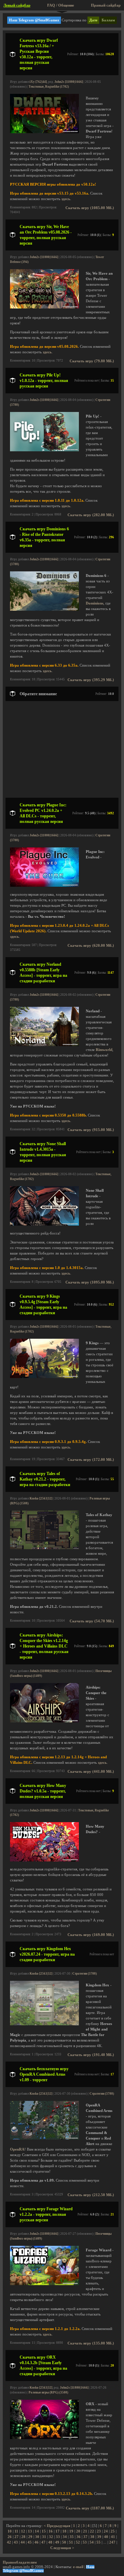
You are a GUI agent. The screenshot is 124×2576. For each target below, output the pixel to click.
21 (85, 2531)
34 (65, 2537)
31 (44, 2537)
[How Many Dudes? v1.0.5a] (44, 1860)
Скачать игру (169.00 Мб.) (91, 1935)
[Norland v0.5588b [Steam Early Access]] (44, 1045)
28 (23, 2537)
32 (51, 2537)
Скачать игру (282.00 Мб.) (91, 515)
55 (99, 2542)
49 (57, 2542)
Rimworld (104, 1050)
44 (23, 2542)
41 (113, 2537)
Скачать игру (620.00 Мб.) (91, 946)
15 (44, 2531)
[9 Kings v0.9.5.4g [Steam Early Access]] (44, 1377)
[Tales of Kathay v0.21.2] (44, 1548)
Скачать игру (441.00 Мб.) (91, 1772)
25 (113, 2531)
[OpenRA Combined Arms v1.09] (44, 2138)
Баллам (108, 20)
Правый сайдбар (106, 5)
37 (85, 2537)
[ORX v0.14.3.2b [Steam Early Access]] (44, 2438)
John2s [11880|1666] (69, 82)
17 (58, 2531)
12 (23, 2531)
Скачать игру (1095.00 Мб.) (90, 1282)
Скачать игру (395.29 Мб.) (91, 680)
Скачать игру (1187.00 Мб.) (90, 2508)
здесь (66, 199)
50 (64, 2542)
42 (9, 2542)
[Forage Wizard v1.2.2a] (44, 2284)
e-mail (78, 2567)
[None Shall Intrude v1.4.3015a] (44, 1224)
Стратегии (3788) (85, 1974)
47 (43, 2542)
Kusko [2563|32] (41, 1498)
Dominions (95, 603)
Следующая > (62, 2548)
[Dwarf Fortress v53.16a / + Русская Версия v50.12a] (44, 132)
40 (106, 2537)
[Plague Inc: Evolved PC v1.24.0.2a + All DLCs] (44, 886)
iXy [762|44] (38, 82)
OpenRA (17, 2149)
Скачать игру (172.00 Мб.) (91, 1460)
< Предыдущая (57, 2526)
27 (17, 2537)
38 (92, 2537)
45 (30, 2542)
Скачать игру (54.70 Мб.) (92, 1621)
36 (79, 2537)
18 (64, 2531)
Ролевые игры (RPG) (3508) (48, 2392)
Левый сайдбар (17, 5)
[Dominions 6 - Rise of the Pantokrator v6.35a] (44, 609)
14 (37, 2531)
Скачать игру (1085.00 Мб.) (90, 208)
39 (99, 2537)
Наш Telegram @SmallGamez (34, 20)
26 (10, 2537)
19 (71, 2531)
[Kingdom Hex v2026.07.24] (44, 2024)
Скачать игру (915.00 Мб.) (91, 1130)
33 (58, 2537)
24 (106, 2531)
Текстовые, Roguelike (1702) (49, 87)
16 (51, 2531)
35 (72, 2537)
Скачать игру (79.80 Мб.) (92, 361)
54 (92, 2542)
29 (30, 2537)
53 (85, 2542)
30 (37, 2537)
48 (50, 2542)
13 (30, 2531)
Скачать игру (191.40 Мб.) (91, 2055)
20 (78, 2531)
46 (37, 2542)
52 (78, 2542)
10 (10, 2531)
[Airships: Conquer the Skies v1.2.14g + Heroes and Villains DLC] (44, 1721)
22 (92, 2531)
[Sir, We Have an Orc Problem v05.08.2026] (44, 307)
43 (16, 2542)
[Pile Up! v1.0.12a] (44, 450)
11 (16, 2531)
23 (99, 2531)
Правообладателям (20, 2562)
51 (71, 2542)
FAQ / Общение (61, 5)
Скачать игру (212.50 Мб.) (91, 2195)
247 (112, 2542)
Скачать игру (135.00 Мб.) (91, 2343)
